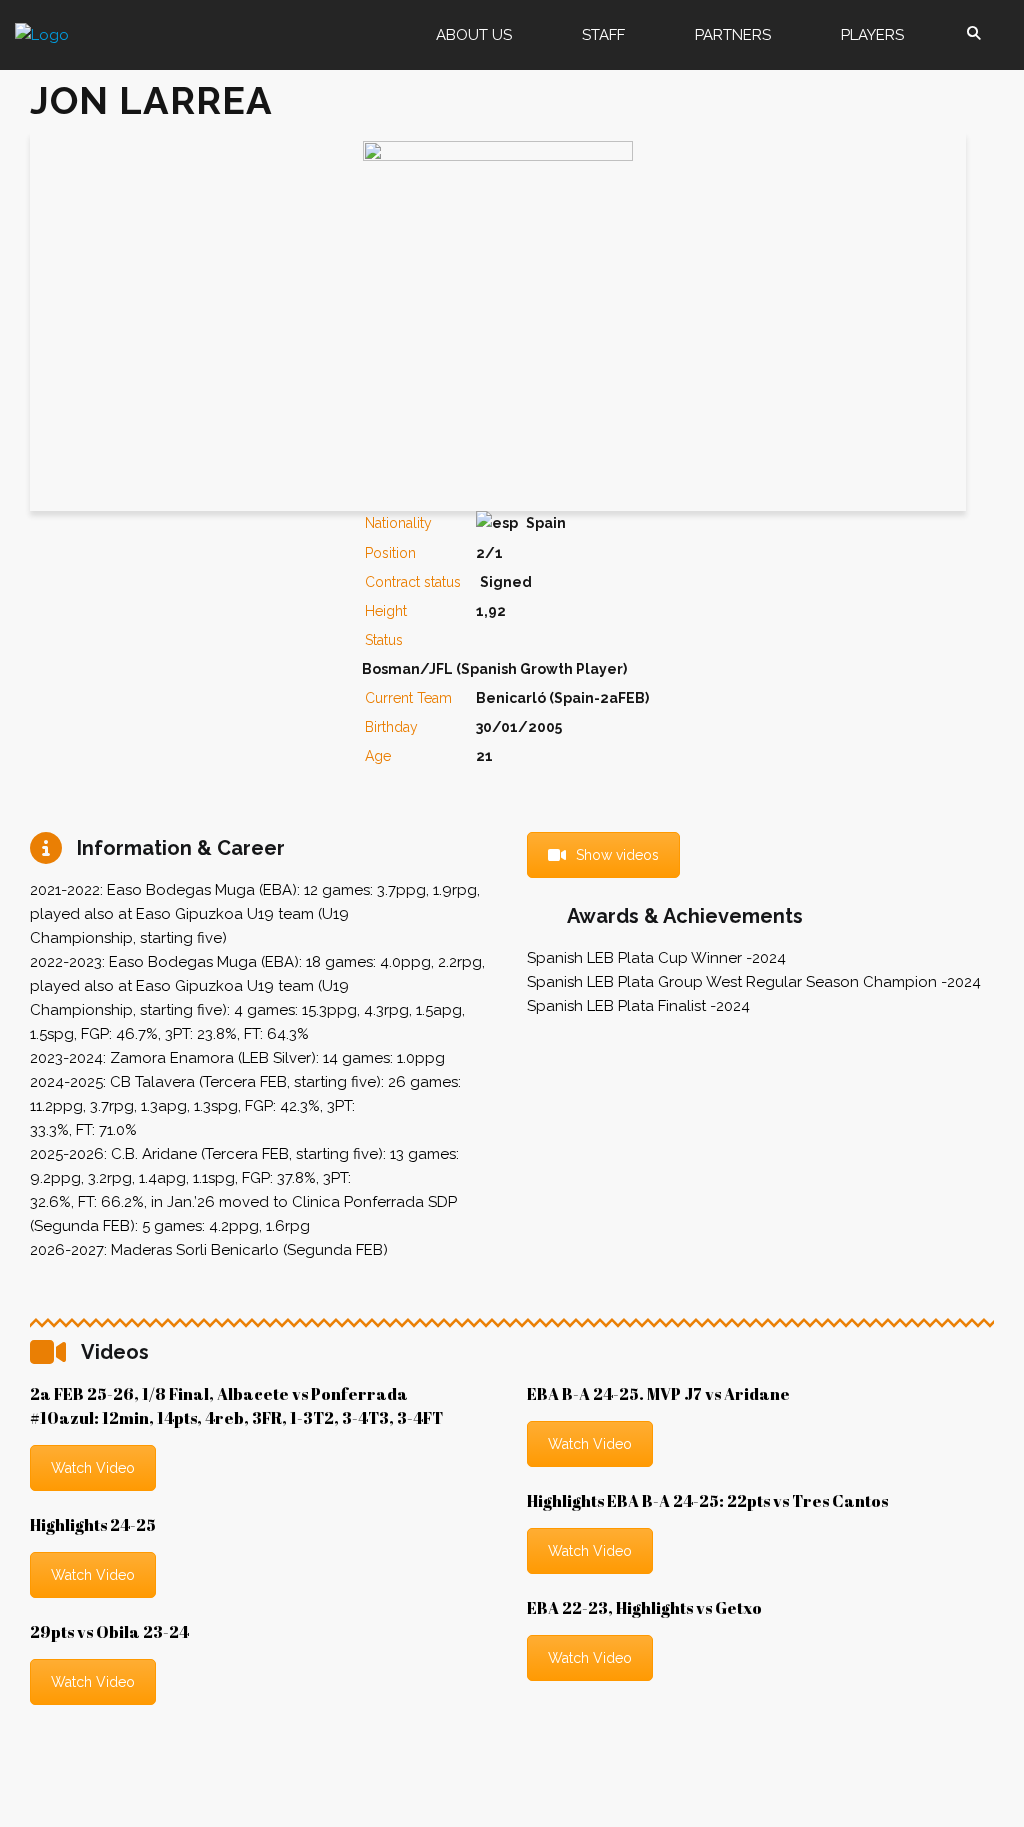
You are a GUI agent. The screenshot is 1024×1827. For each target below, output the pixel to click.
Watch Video (93, 1468)
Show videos (617, 855)
